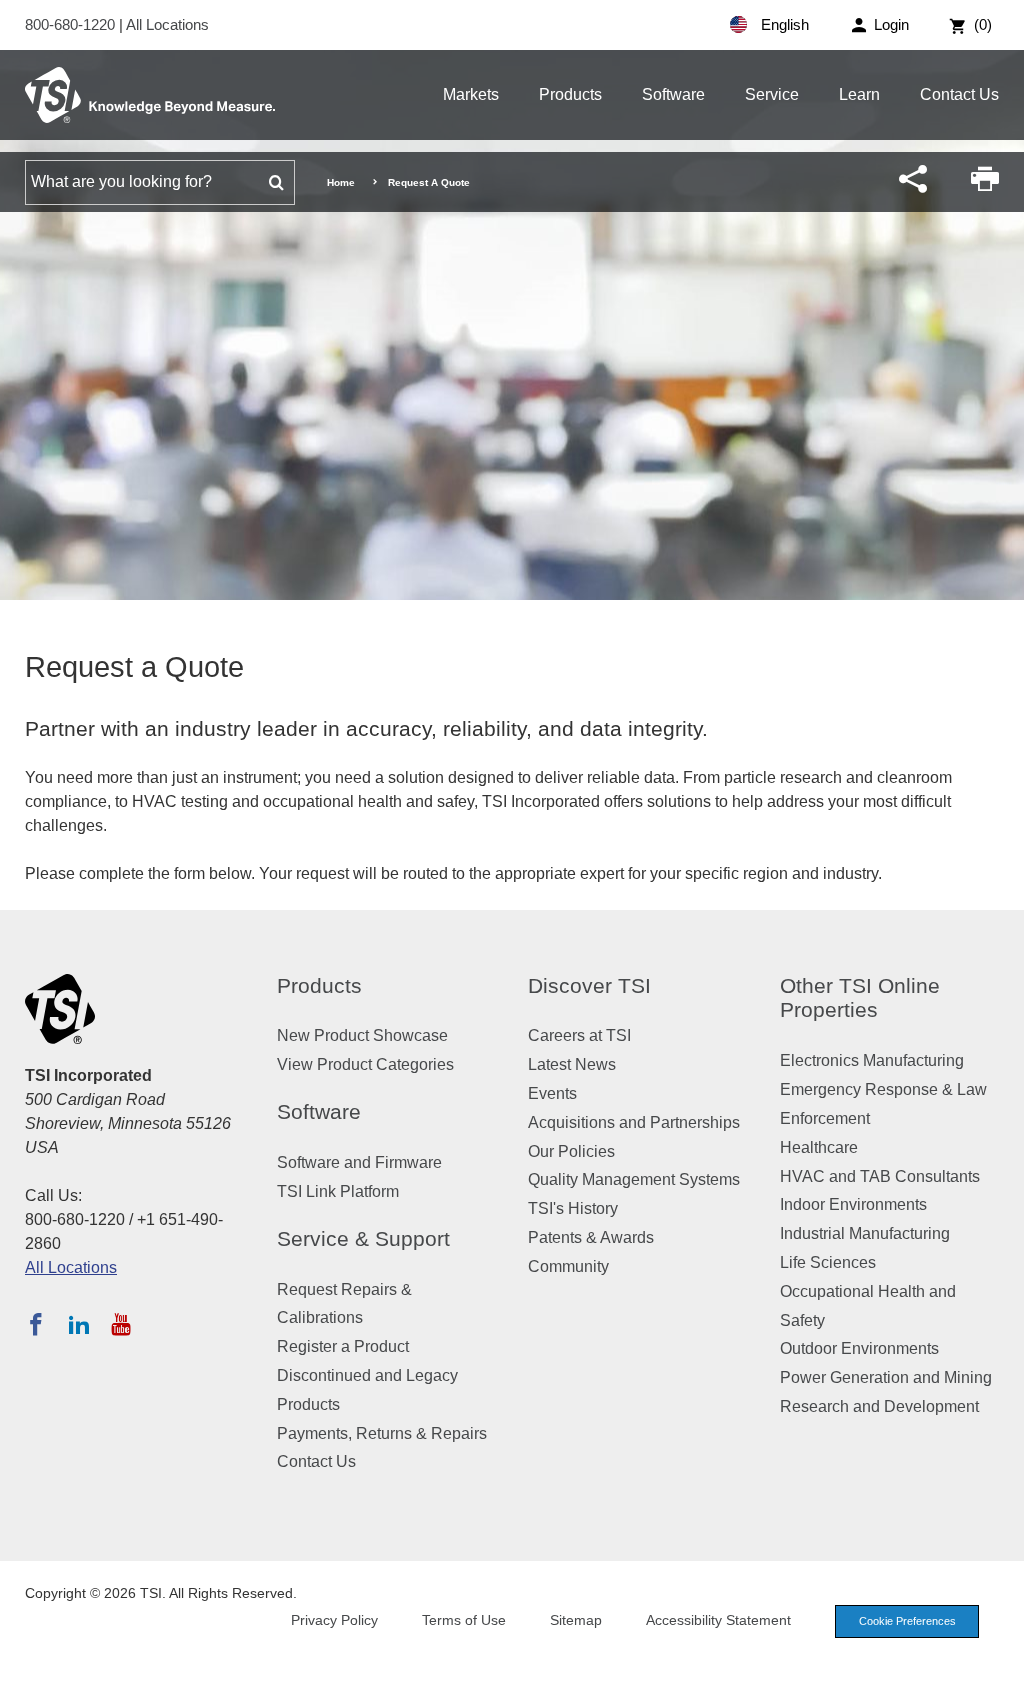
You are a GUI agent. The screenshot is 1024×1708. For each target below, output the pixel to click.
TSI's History (573, 1208)
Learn (859, 94)
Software (673, 94)
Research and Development (879, 1406)
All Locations (167, 24)
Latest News (572, 1064)
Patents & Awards (591, 1237)
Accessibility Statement (718, 1620)
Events (552, 1093)
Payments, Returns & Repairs (382, 1433)
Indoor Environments (853, 1204)
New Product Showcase (362, 1035)
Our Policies (571, 1151)
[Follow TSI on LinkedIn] (79, 1324)
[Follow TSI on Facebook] (36, 1324)
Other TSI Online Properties (860, 998)
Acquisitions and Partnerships (634, 1122)
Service (772, 94)
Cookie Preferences (907, 1621)
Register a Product (343, 1346)
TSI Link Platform (338, 1191)
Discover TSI (589, 985)
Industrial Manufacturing (865, 1233)
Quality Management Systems (634, 1179)
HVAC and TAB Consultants (880, 1176)
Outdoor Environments (859, 1348)
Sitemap (576, 1620)
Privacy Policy (334, 1620)
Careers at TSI (579, 1035)
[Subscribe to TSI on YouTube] (120, 1324)
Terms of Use (464, 1620)
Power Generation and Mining (886, 1377)
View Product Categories (365, 1064)
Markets (471, 94)
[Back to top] (999, 1683)
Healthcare (819, 1147)
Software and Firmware (359, 1162)
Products (570, 94)
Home (341, 182)
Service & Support (363, 1238)
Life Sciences (828, 1262)
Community (568, 1266)
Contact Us (959, 94)
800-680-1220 (72, 24)
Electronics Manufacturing (872, 1060)
